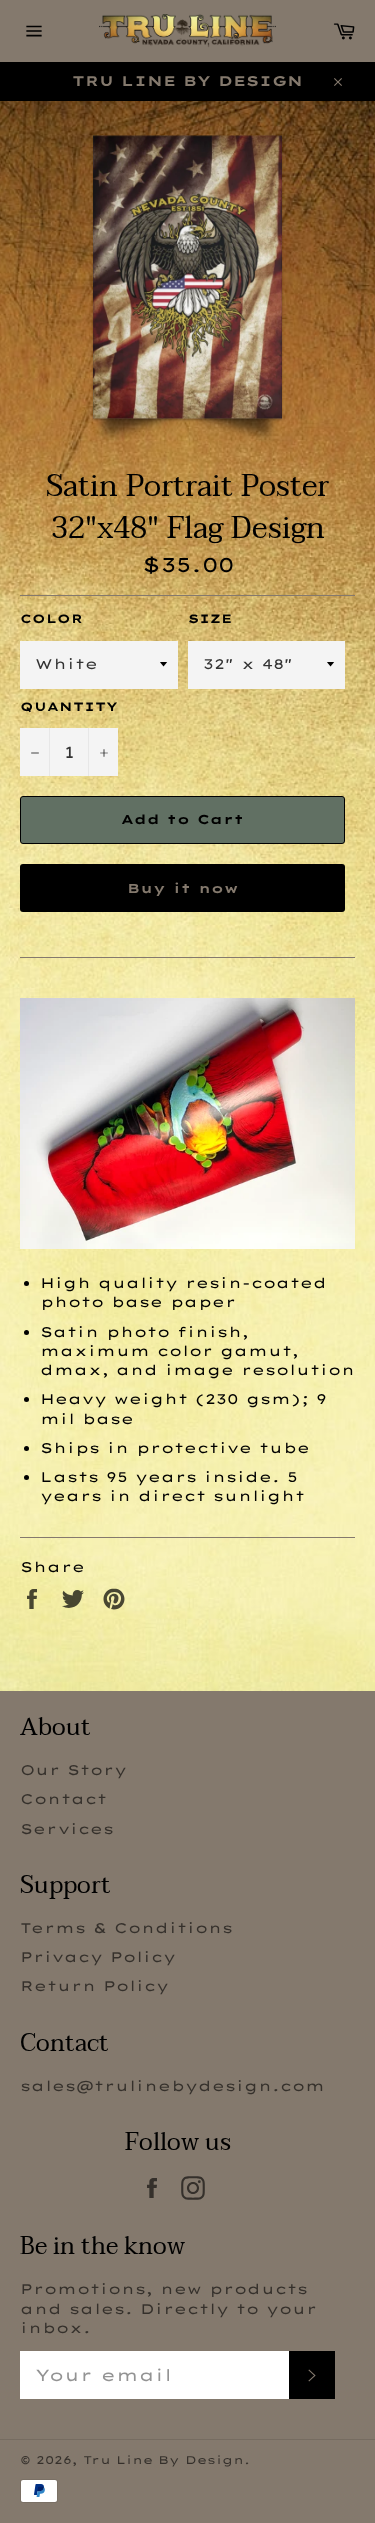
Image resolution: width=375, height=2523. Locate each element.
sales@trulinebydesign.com (172, 2086)
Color (51, 618)
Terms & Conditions (126, 1928)
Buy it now (182, 888)
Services (67, 1829)
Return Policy (94, 1986)
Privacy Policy (98, 1957)
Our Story (73, 1770)
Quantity (69, 706)
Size (210, 618)
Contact (63, 1799)
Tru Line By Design (163, 2460)
